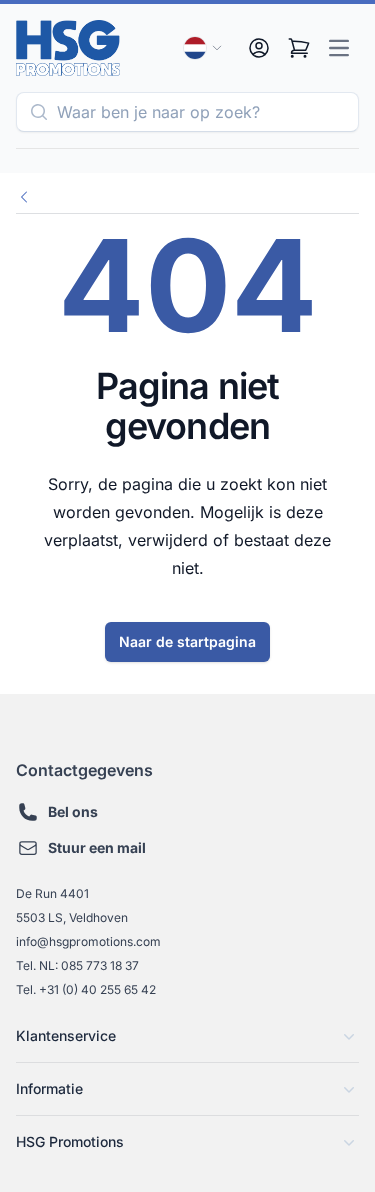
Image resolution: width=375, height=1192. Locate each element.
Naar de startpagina (187, 641)
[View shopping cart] (299, 48)
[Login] (259, 48)
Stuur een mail (97, 847)
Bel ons (73, 811)
